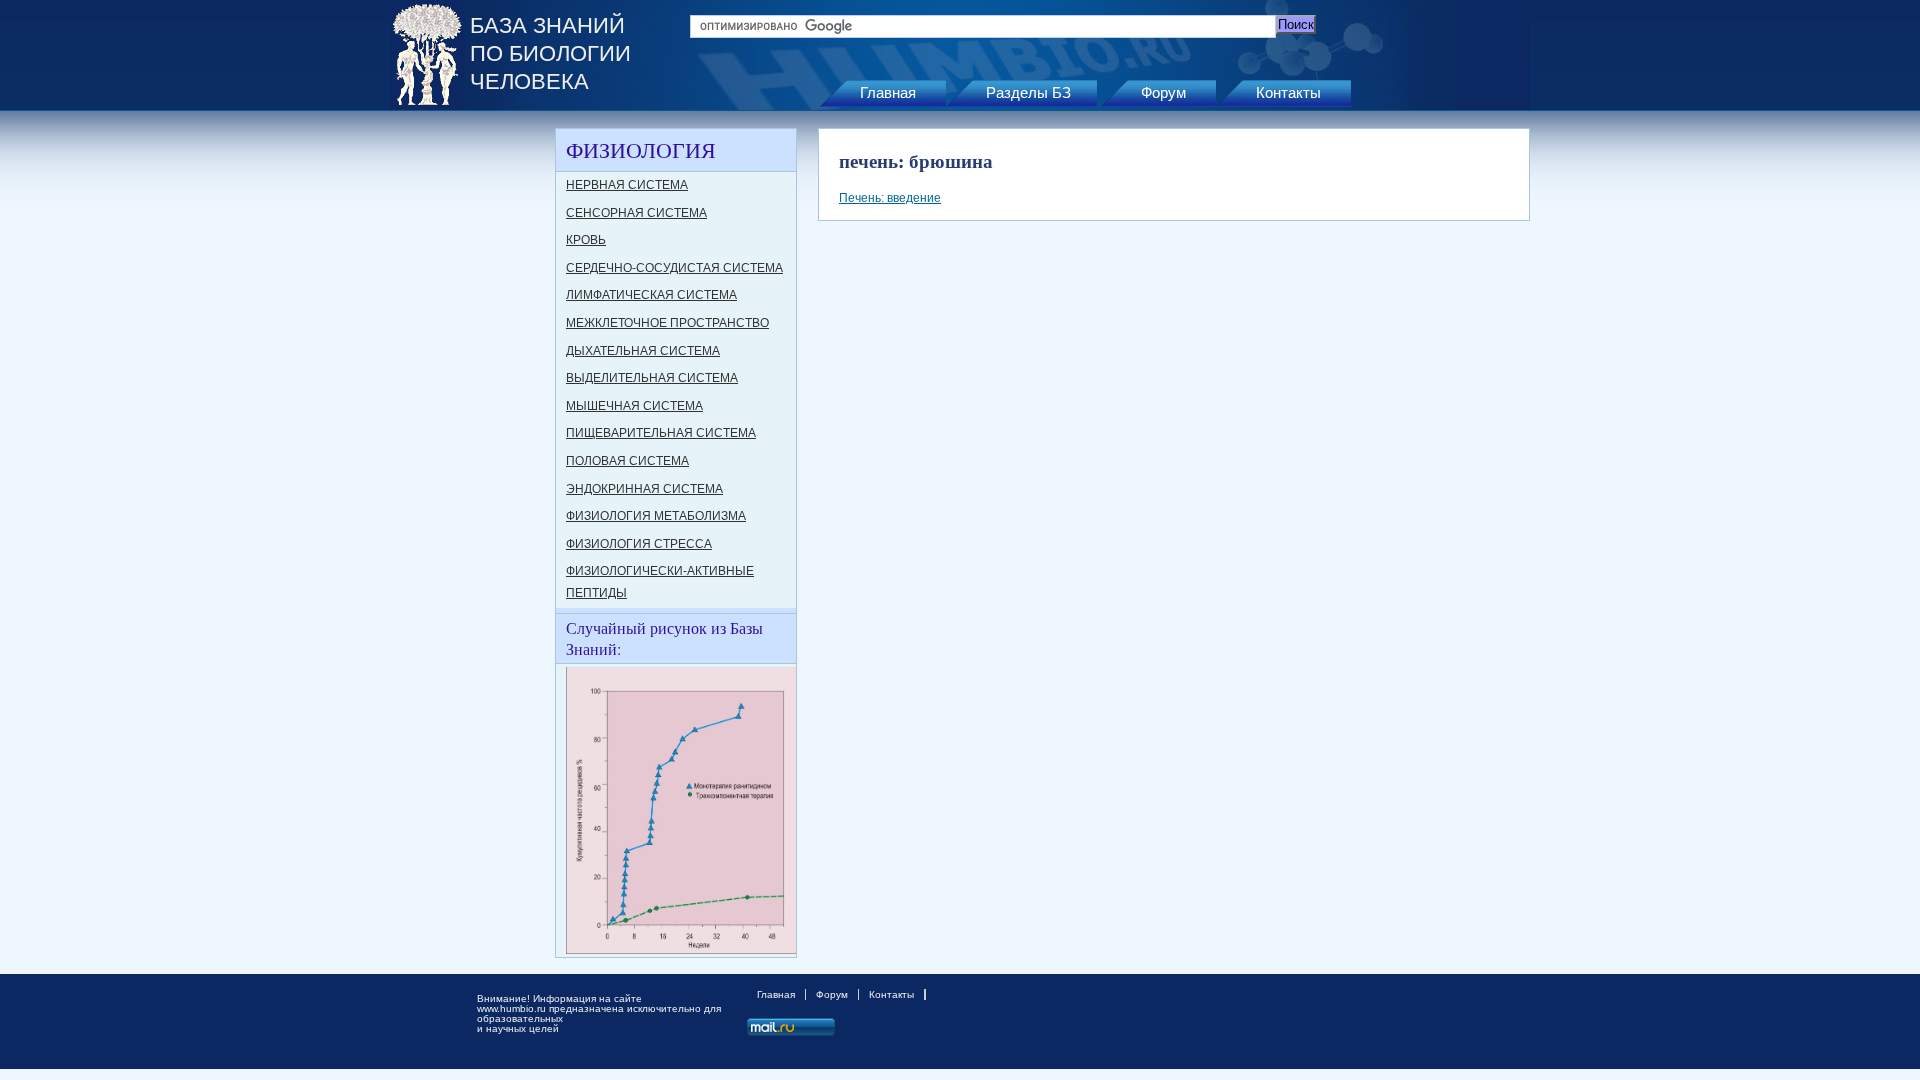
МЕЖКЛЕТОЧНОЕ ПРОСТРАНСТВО (667, 323)
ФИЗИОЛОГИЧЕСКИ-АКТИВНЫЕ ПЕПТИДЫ (660, 582)
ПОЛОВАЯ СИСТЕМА (627, 461)
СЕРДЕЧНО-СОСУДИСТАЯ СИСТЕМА (674, 268)
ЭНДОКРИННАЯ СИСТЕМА (644, 489)
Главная (888, 92)
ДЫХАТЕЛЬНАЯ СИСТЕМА (643, 351)
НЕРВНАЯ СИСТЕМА (627, 185)
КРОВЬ (586, 240)
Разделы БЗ (1028, 92)
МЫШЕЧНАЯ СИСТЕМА (634, 406)
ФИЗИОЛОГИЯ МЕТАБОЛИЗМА (656, 516)
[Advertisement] (470, 428)
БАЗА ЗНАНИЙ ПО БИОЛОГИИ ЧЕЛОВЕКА (550, 53)
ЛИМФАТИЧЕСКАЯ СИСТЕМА (651, 295)
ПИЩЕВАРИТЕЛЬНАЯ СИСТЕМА (661, 433)
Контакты (1288, 92)
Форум (1163, 92)
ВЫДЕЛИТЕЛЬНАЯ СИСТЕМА (652, 378)
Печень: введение (890, 198)
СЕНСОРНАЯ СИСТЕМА (636, 213)
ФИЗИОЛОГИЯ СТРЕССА (639, 544)
